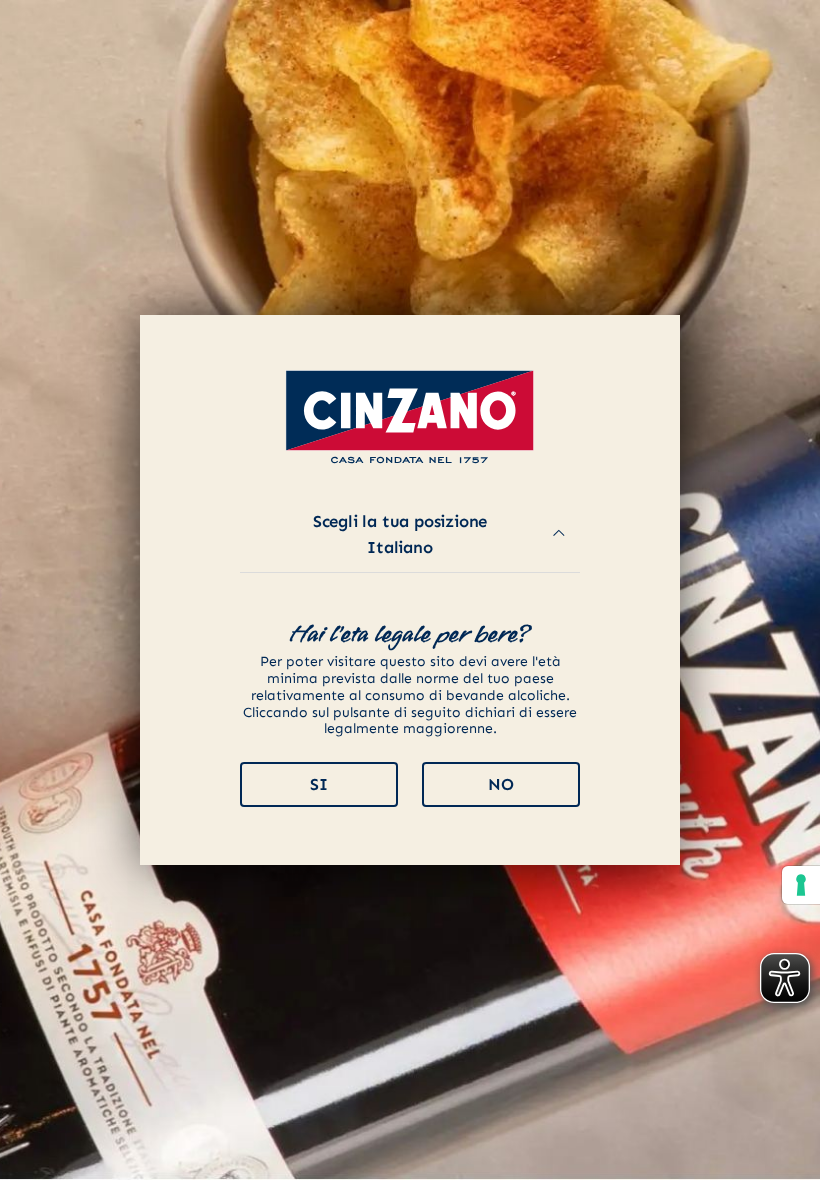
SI (319, 784)
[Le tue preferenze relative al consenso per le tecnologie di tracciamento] (801, 885)
